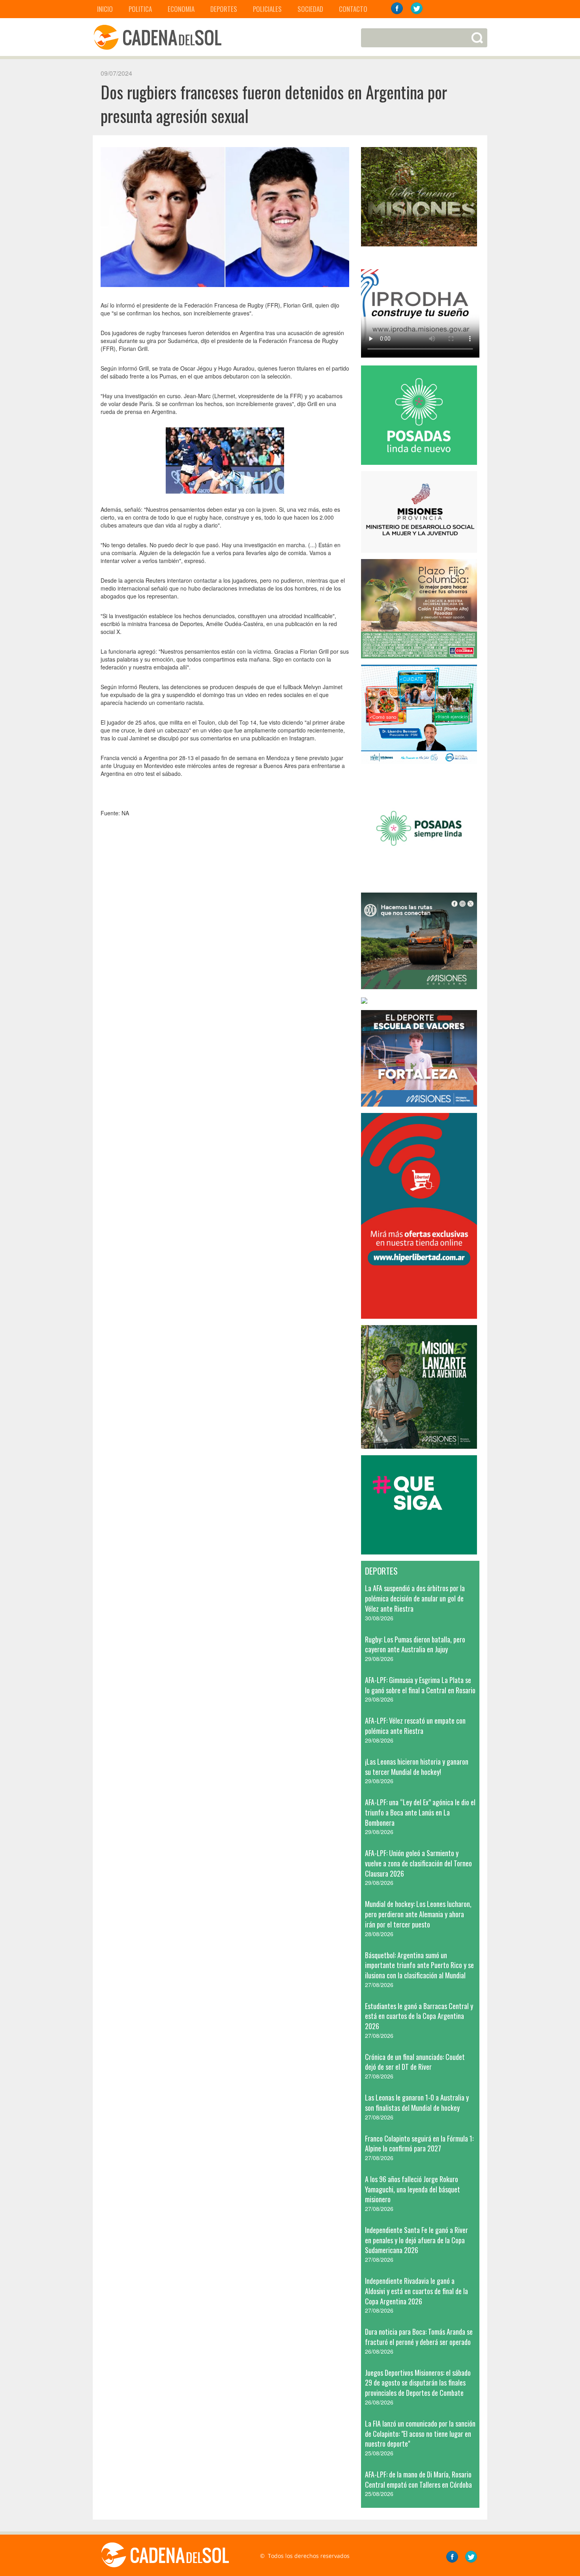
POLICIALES (267, 9)
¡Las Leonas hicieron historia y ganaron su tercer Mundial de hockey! (417, 1767)
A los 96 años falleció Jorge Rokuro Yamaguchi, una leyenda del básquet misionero (413, 2189)
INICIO (105, 9)
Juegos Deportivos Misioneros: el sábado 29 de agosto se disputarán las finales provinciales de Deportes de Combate (418, 2383)
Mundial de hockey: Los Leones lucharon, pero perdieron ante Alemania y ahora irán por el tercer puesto (418, 1914)
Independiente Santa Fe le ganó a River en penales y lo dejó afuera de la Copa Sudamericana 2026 (416, 2240)
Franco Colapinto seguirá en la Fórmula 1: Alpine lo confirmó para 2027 (419, 2144)
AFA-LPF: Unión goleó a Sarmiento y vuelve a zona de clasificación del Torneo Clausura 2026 (418, 1863)
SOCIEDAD (310, 9)
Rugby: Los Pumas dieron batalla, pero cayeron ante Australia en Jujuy (415, 1644)
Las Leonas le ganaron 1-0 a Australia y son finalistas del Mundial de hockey (417, 2103)
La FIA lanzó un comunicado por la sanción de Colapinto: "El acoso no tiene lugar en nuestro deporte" (420, 2433)
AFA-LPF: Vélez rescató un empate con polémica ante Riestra (415, 1726)
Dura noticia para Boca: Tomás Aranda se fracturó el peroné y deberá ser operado (419, 2337)
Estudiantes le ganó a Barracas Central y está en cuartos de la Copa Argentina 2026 (419, 2016)
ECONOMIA (181, 9)
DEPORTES (224, 9)
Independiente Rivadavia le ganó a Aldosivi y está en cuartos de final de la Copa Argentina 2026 (416, 2291)
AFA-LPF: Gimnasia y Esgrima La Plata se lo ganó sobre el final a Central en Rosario (420, 1685)
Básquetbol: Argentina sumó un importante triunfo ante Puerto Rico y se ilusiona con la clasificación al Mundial (419, 1965)
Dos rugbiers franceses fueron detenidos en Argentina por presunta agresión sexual (274, 104)
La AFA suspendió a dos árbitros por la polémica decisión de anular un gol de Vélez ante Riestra (415, 1598)
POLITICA (140, 9)
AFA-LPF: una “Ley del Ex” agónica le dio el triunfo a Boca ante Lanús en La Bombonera (420, 1812)
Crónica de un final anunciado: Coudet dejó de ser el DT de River (415, 2062)
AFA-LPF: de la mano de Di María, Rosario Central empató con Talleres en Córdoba (418, 2479)
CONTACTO (353, 9)
